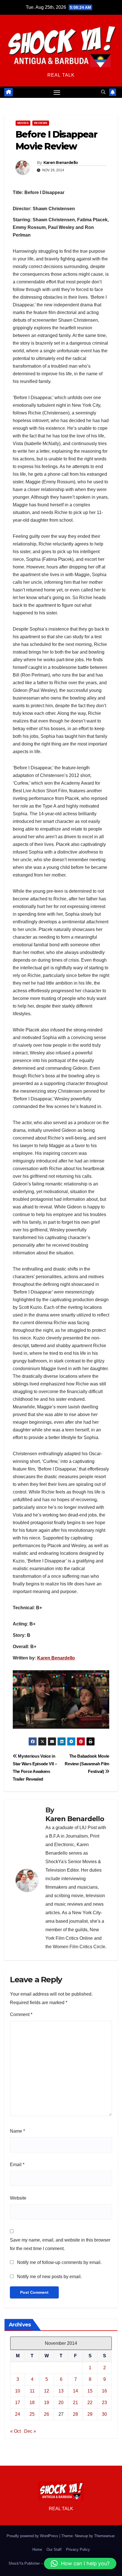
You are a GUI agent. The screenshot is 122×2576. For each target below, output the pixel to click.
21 (75, 2403)
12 (47, 2391)
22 (90, 2403)
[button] (103, 92)
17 (18, 2403)
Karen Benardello (61, 163)
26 (47, 2414)
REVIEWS (41, 123)
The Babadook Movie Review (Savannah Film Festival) (87, 1764)
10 (18, 2391)
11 (32, 2391)
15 (90, 2391)
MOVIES (23, 123)
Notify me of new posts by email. (49, 2277)
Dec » (30, 2431)
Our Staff (54, 2549)
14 (75, 2391)
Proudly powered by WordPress (33, 2536)
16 (104, 2391)
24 (18, 2414)
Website (18, 2198)
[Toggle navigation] (57, 92)
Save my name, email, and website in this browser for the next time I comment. (60, 2244)
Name (17, 2131)
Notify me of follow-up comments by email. (59, 2262)
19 (47, 2403)
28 (75, 2414)
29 (90, 2414)
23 (104, 2403)
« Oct (15, 2431)
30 (104, 2414)
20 (61, 2403)
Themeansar (104, 2536)
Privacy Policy (78, 2549)
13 (61, 2391)
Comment (21, 2014)
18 (32, 2403)
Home (37, 2549)
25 (32, 2414)
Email (17, 2165)
